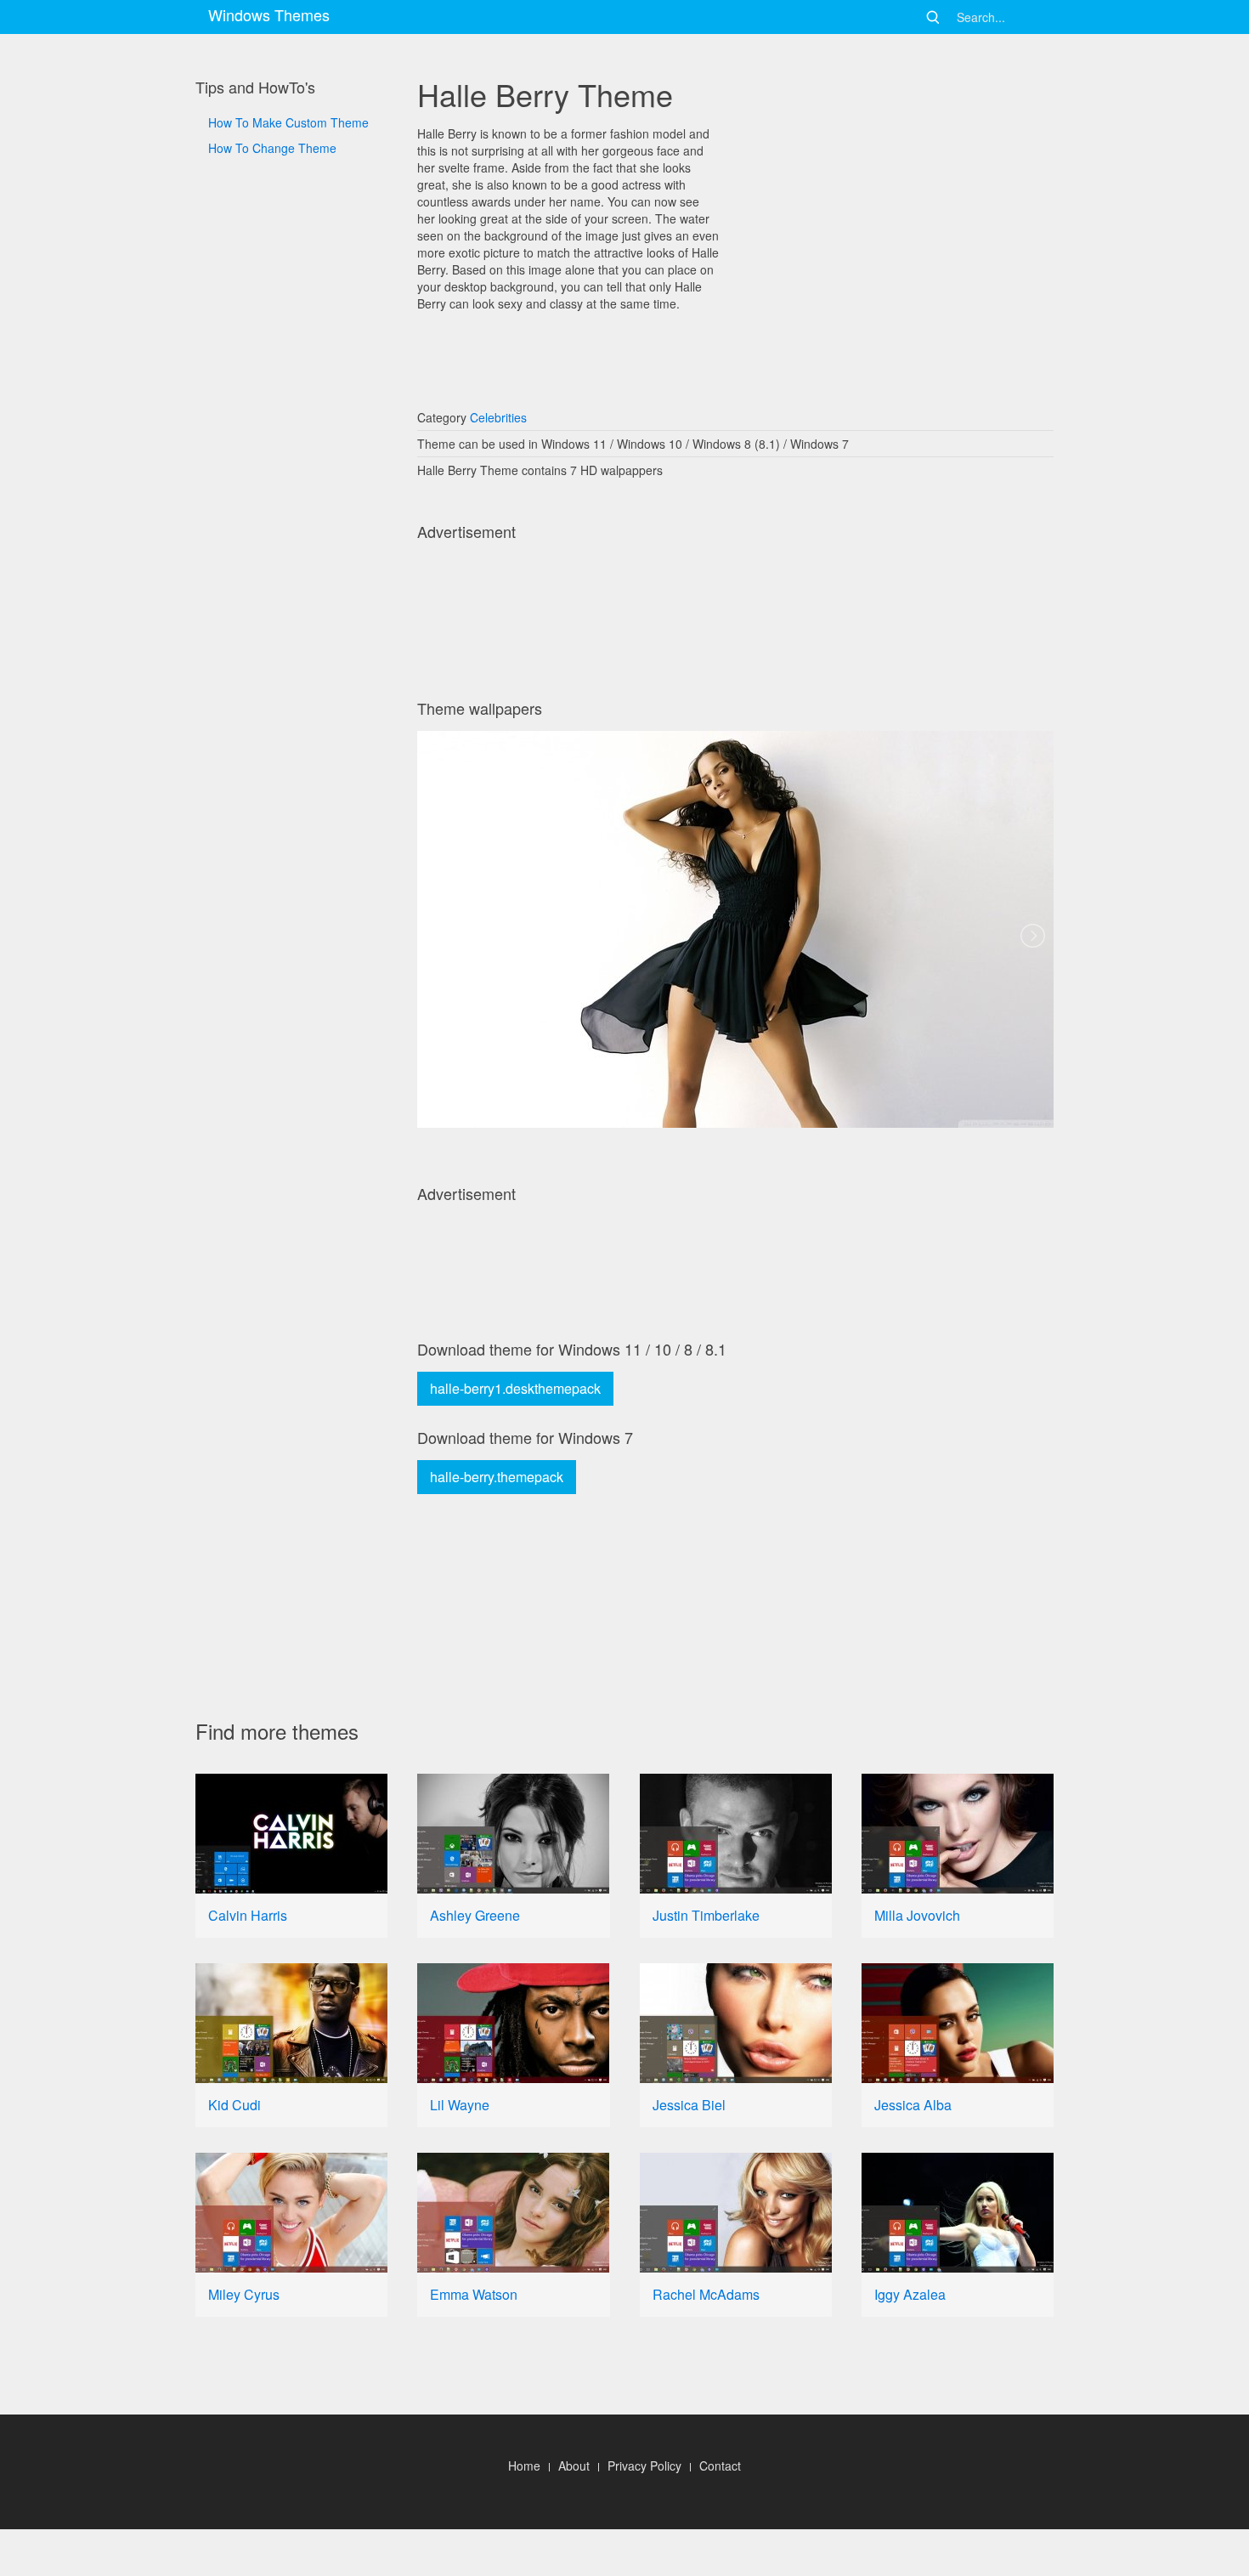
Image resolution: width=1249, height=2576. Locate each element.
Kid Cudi (235, 2105)
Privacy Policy (644, 2466)
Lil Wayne (460, 2105)
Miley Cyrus (244, 2294)
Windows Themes (269, 14)
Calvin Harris (248, 1915)
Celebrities (498, 417)
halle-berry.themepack (497, 1477)
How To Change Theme (272, 148)
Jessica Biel (689, 2105)
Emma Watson (474, 2294)
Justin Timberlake (706, 1915)
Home (524, 2466)
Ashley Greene (475, 1915)
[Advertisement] (291, 732)
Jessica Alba (913, 2105)
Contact (720, 2466)
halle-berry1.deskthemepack (515, 1388)
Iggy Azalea (910, 2294)
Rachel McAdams (706, 2294)
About (574, 2466)
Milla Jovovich (917, 1915)
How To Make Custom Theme (288, 122)
